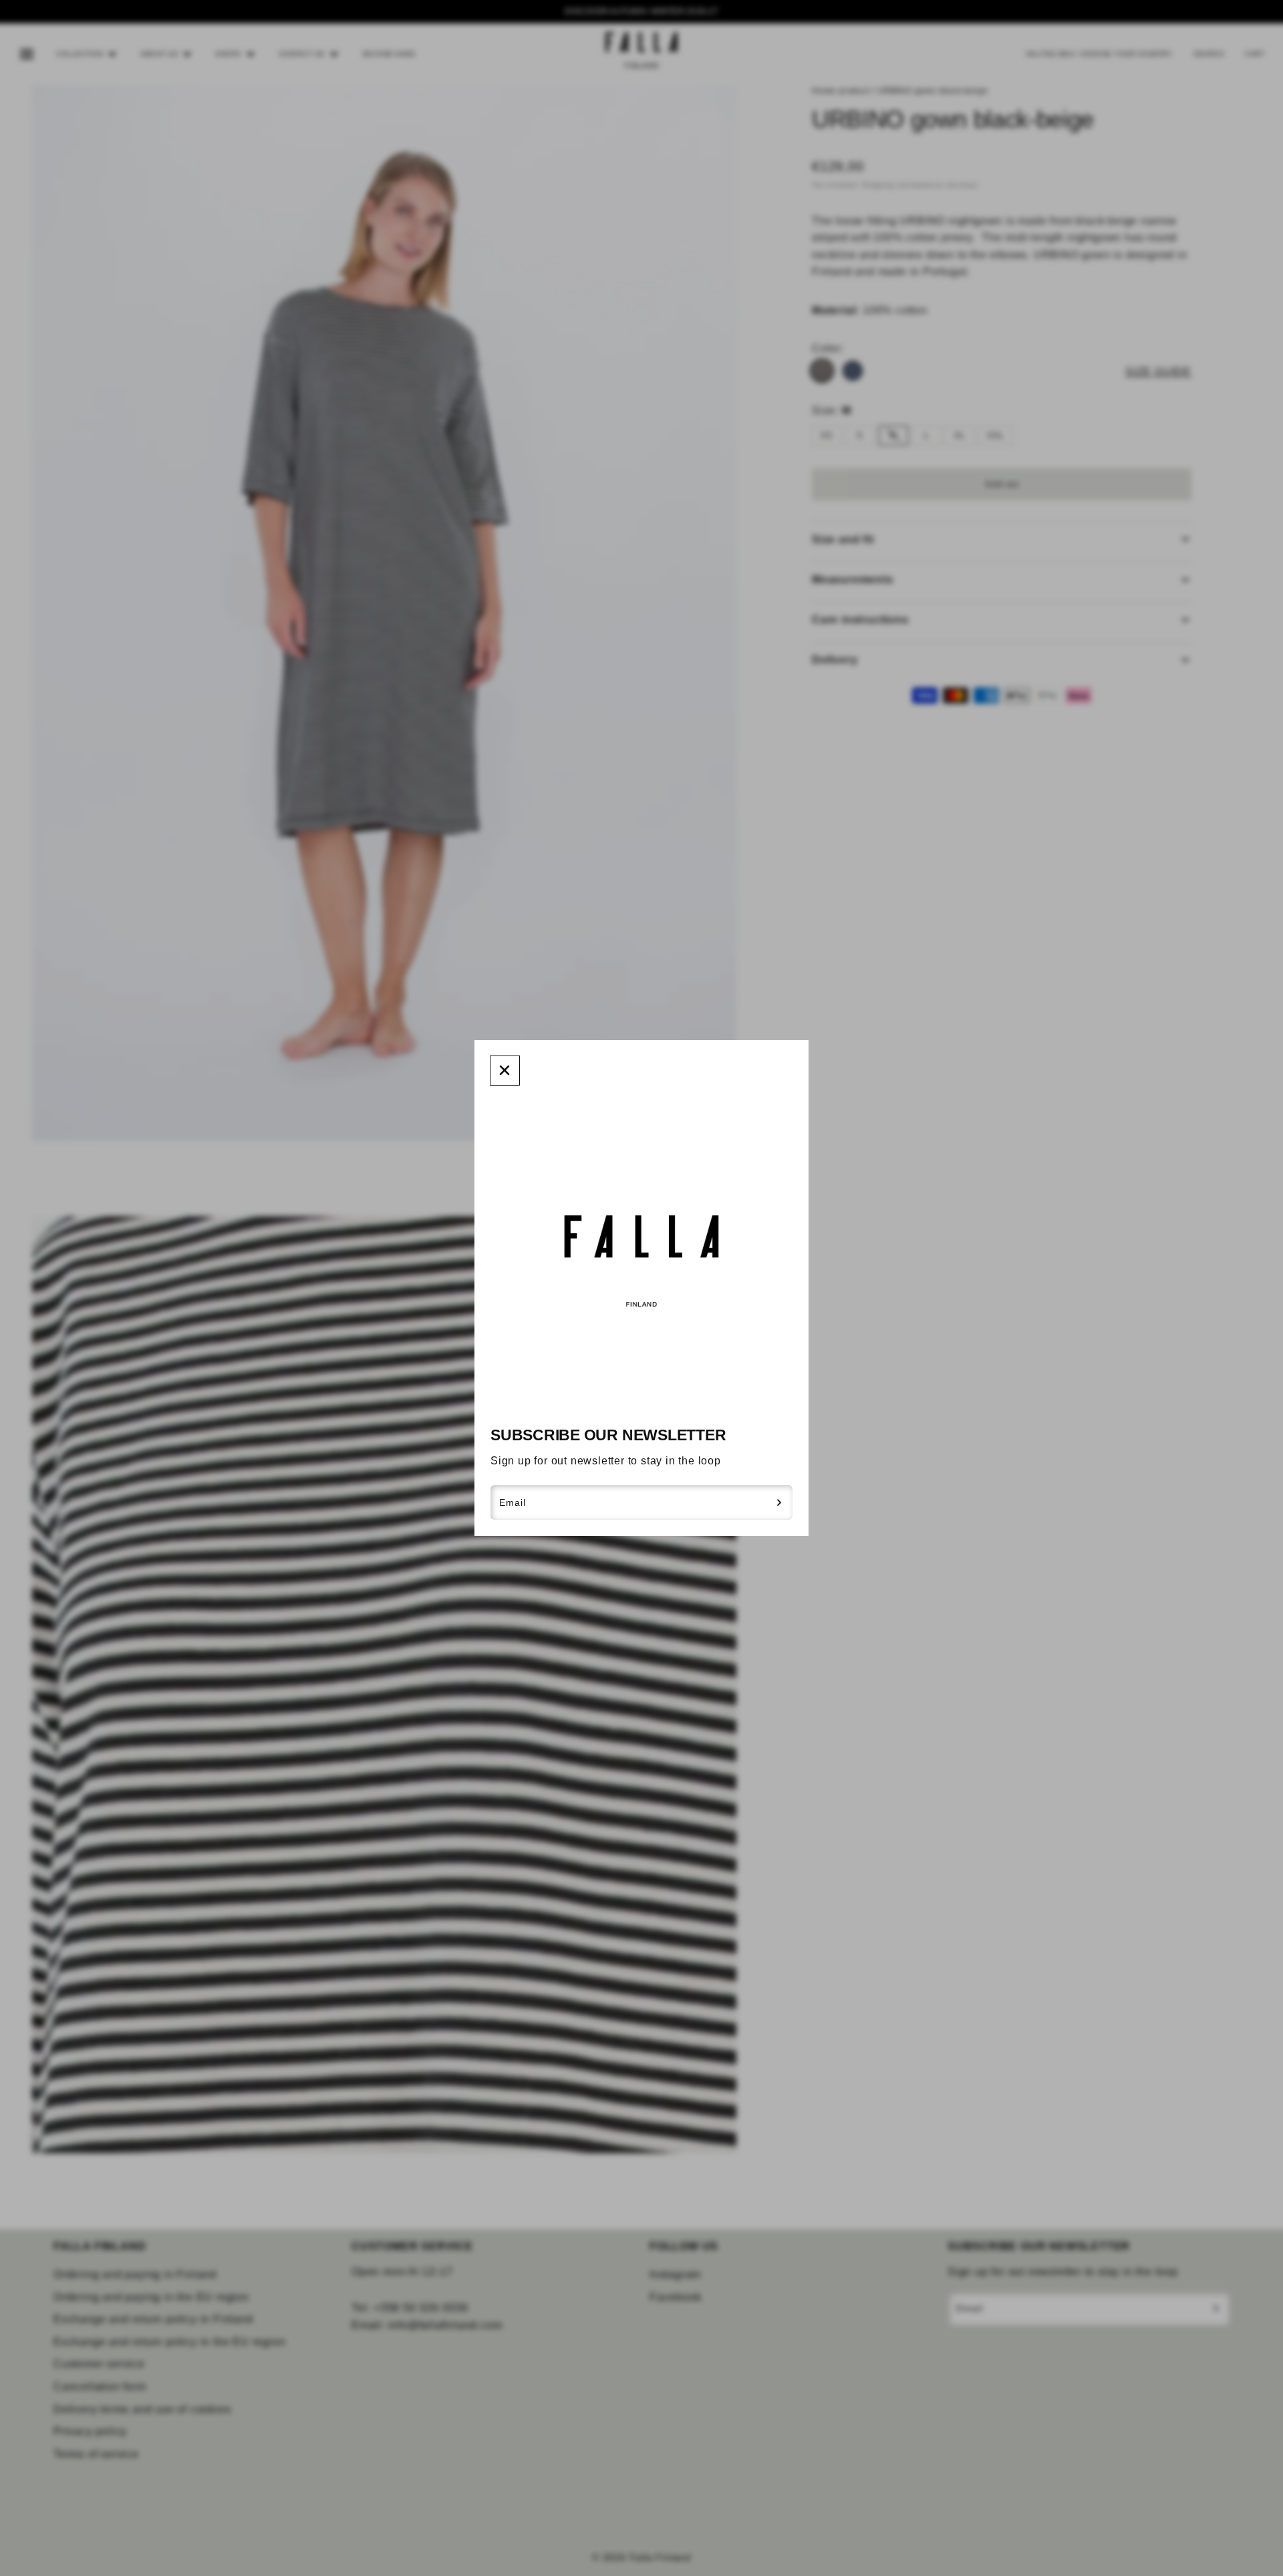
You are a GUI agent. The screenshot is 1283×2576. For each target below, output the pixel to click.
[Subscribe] (779, 1502)
